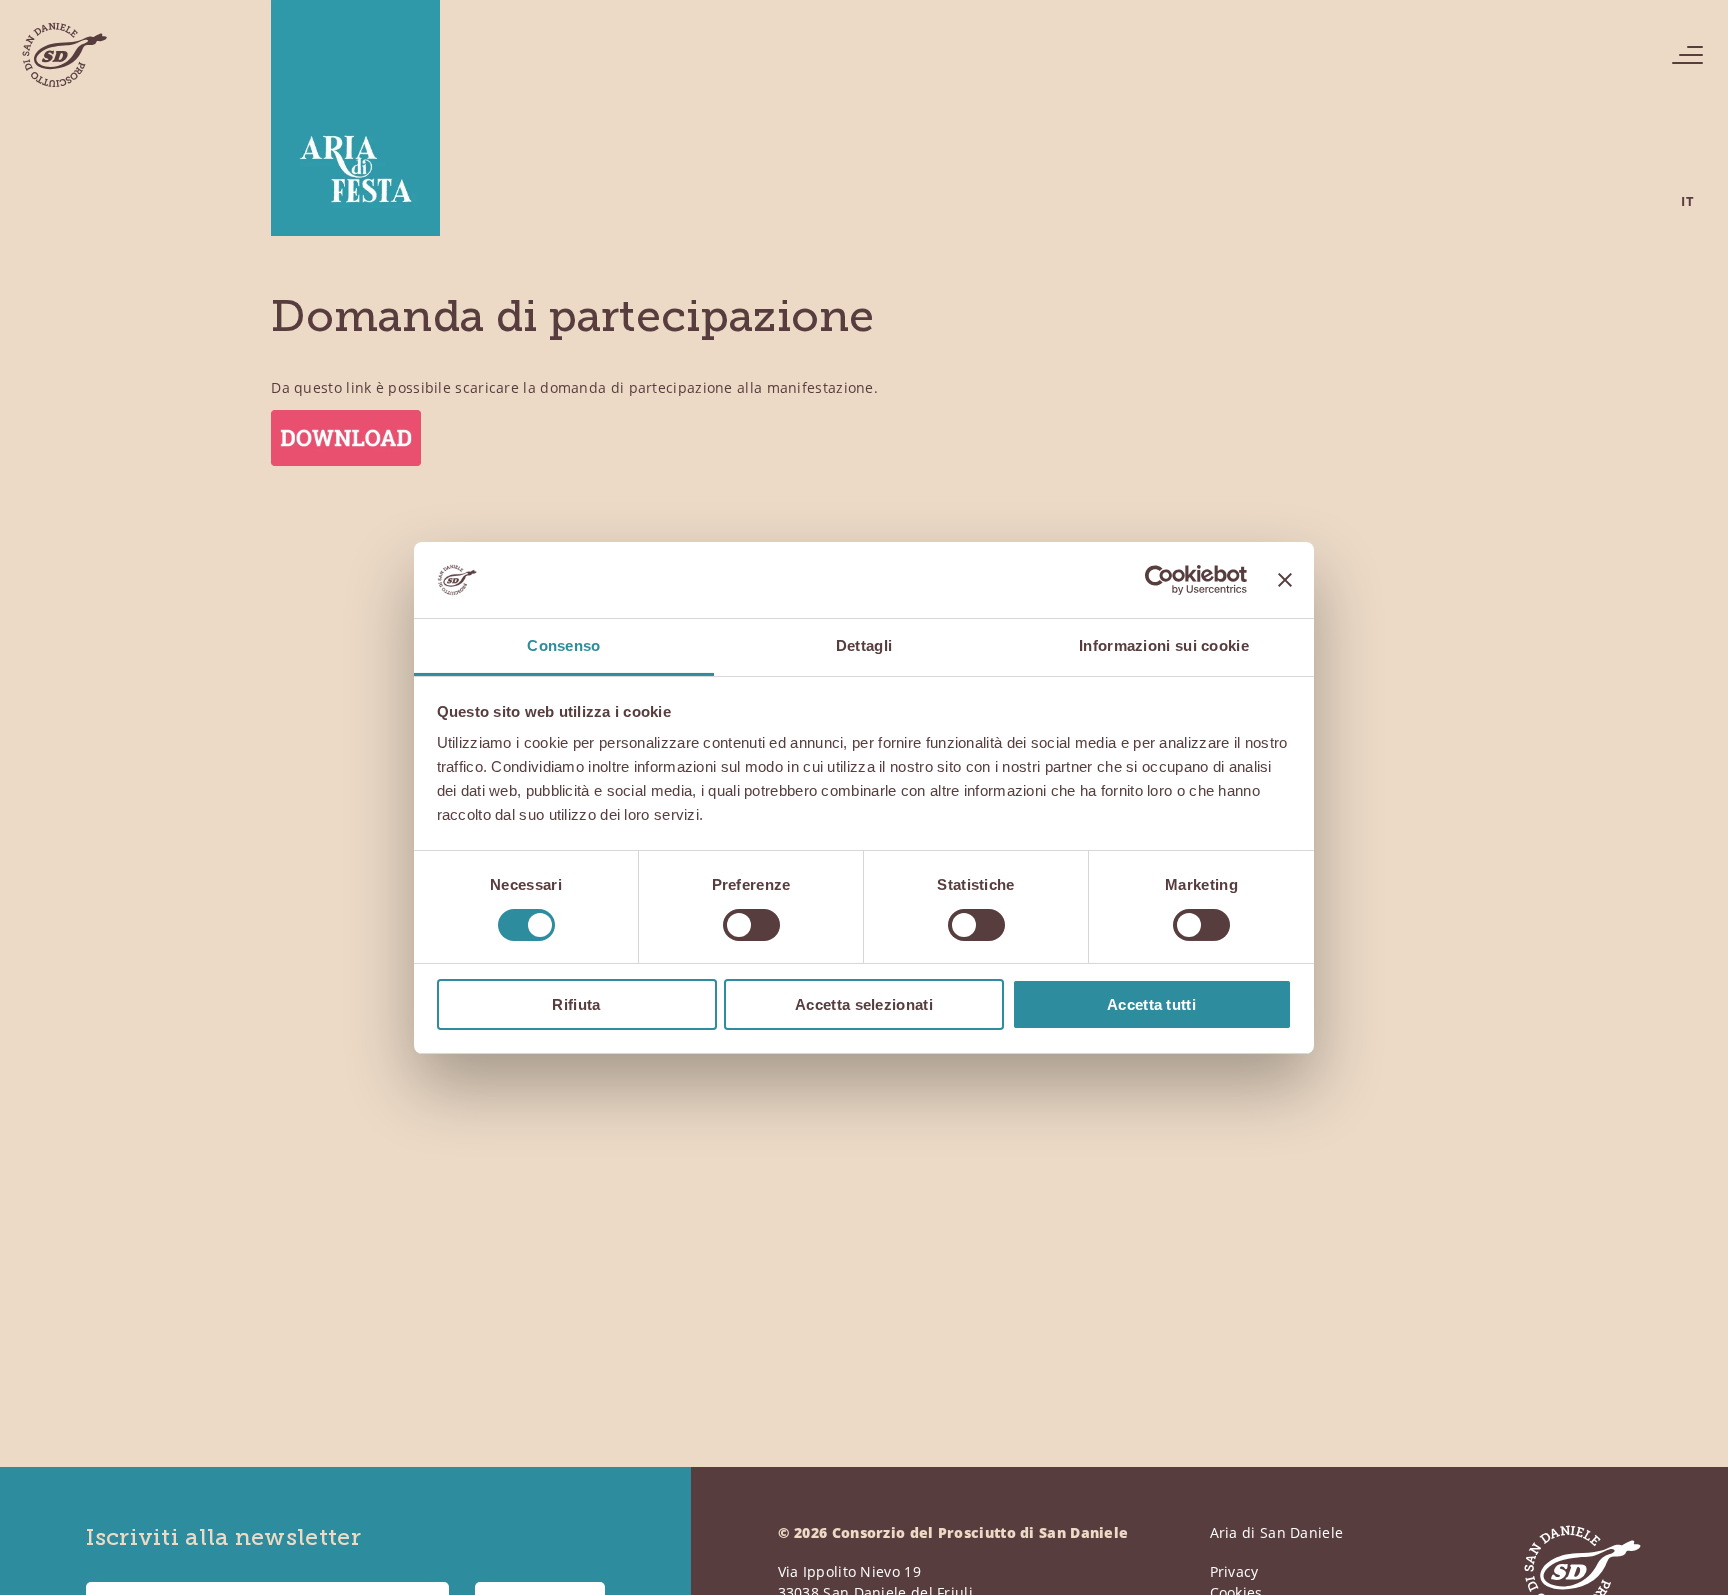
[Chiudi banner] (1285, 580)
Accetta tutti (1151, 1004)
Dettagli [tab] (864, 645)
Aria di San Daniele (1277, 1532)
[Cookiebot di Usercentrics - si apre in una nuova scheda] (1159, 580)
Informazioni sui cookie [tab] (1164, 645)
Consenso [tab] (563, 645)
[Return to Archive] (355, 121)
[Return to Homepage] (64, 55)
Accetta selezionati (864, 1004)
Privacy (1234, 1571)
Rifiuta (576, 1004)
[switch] (751, 925)
